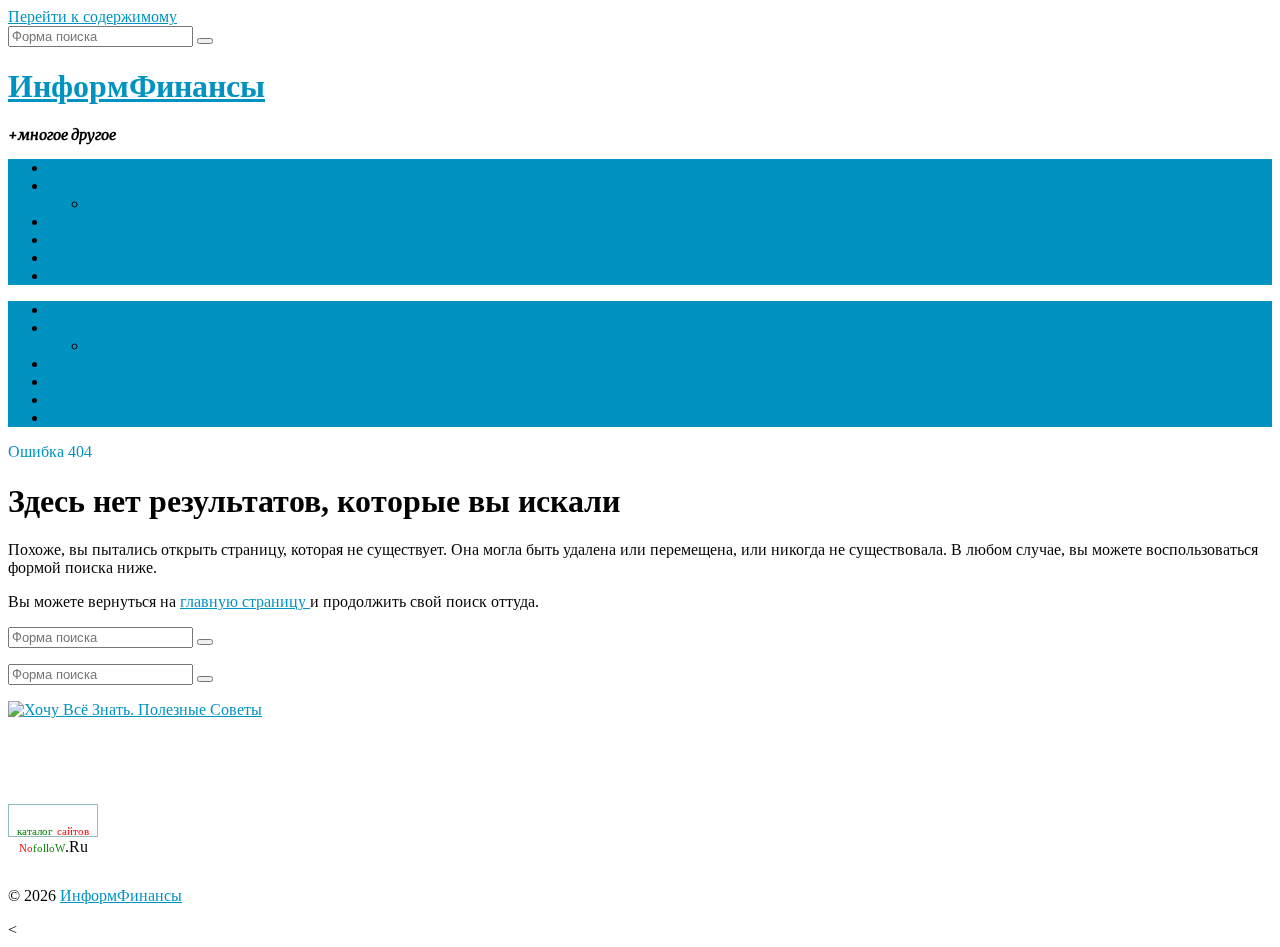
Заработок (82, 221)
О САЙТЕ (83, 257)
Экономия (122, 203)
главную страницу (245, 601)
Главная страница (108, 167)
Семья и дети (93, 239)
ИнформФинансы (136, 86)
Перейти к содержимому (92, 16)
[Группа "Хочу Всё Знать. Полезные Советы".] (135, 709)
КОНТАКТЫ (93, 275)
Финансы (80, 185)
